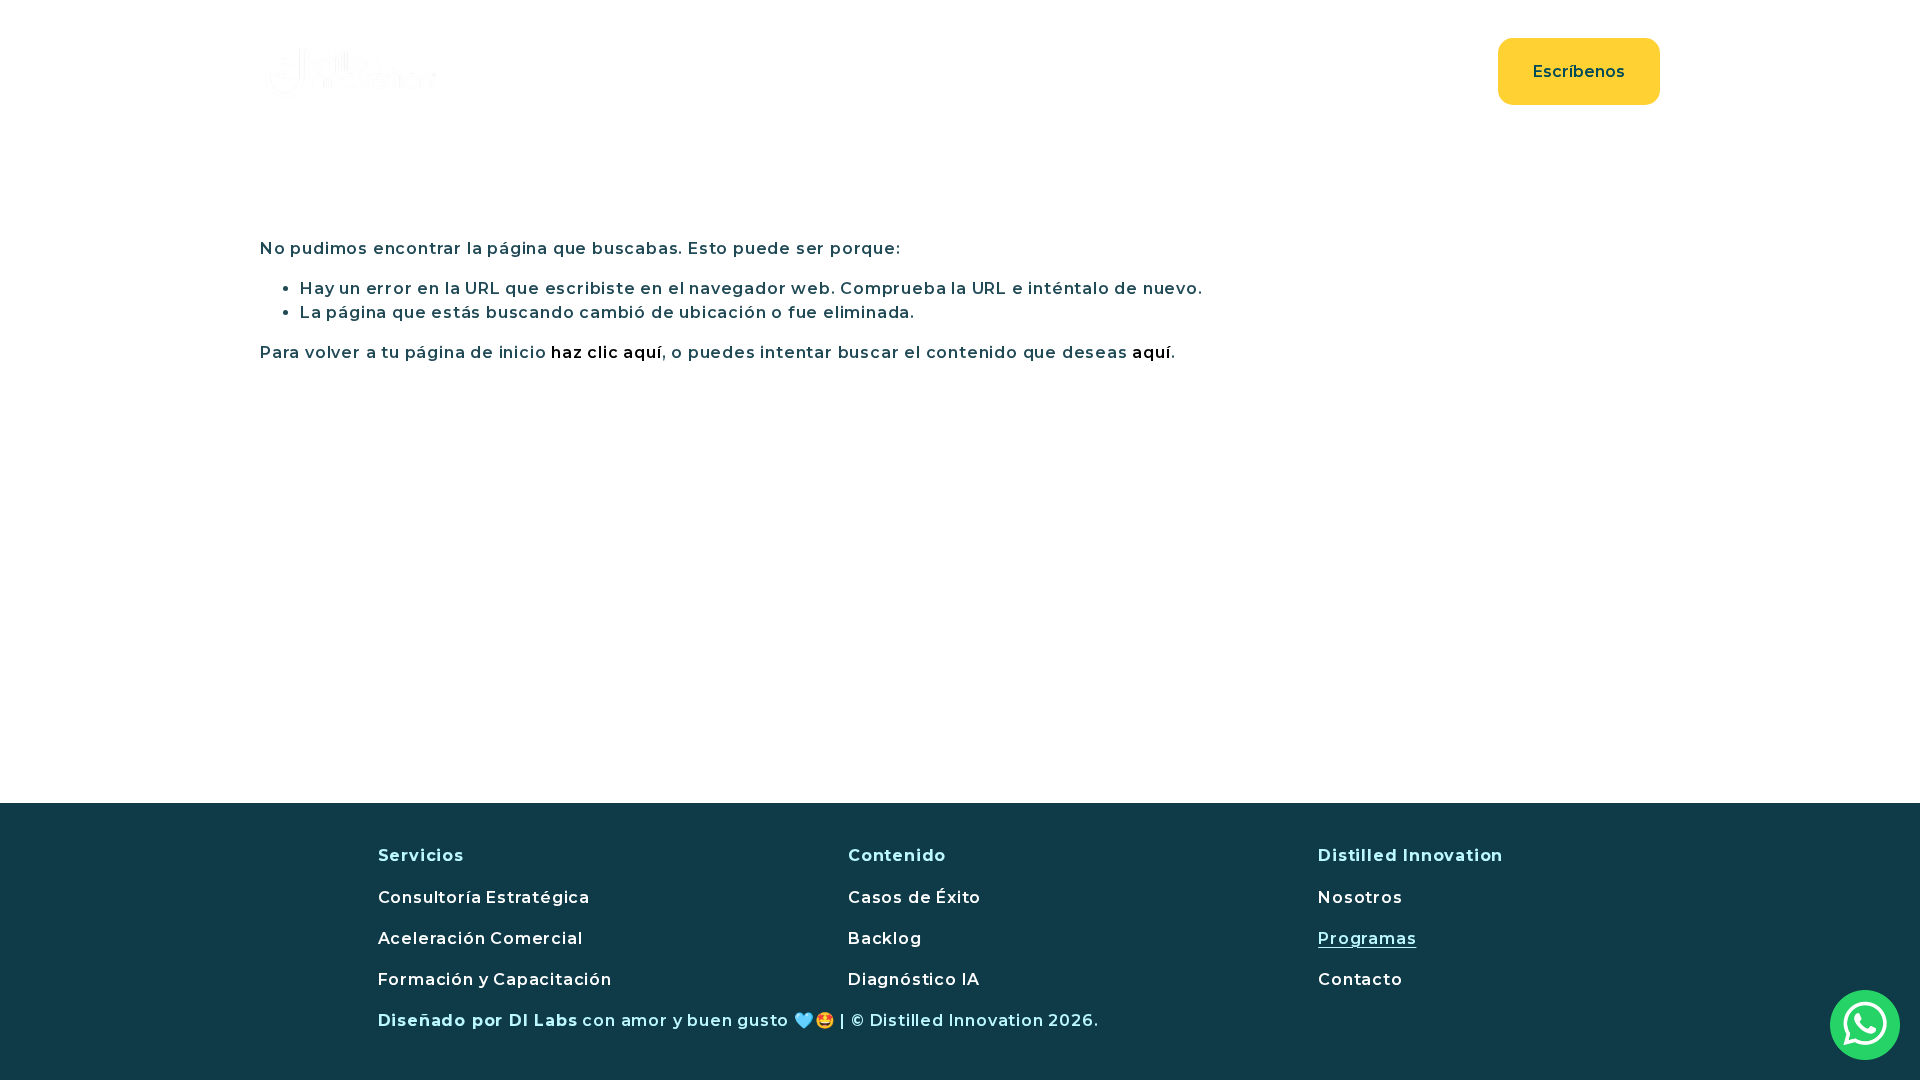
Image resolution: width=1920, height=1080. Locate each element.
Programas (1367, 938)
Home (813, 71)
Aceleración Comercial (480, 938)
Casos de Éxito (914, 897)
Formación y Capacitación (495, 979)
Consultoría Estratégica (484, 897)
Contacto (1417, 71)
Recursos (1294, 71)
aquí (1151, 352)
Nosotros (1042, 71)
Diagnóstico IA (914, 979)
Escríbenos (1579, 71)
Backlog (885, 938)
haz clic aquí (606, 352)
